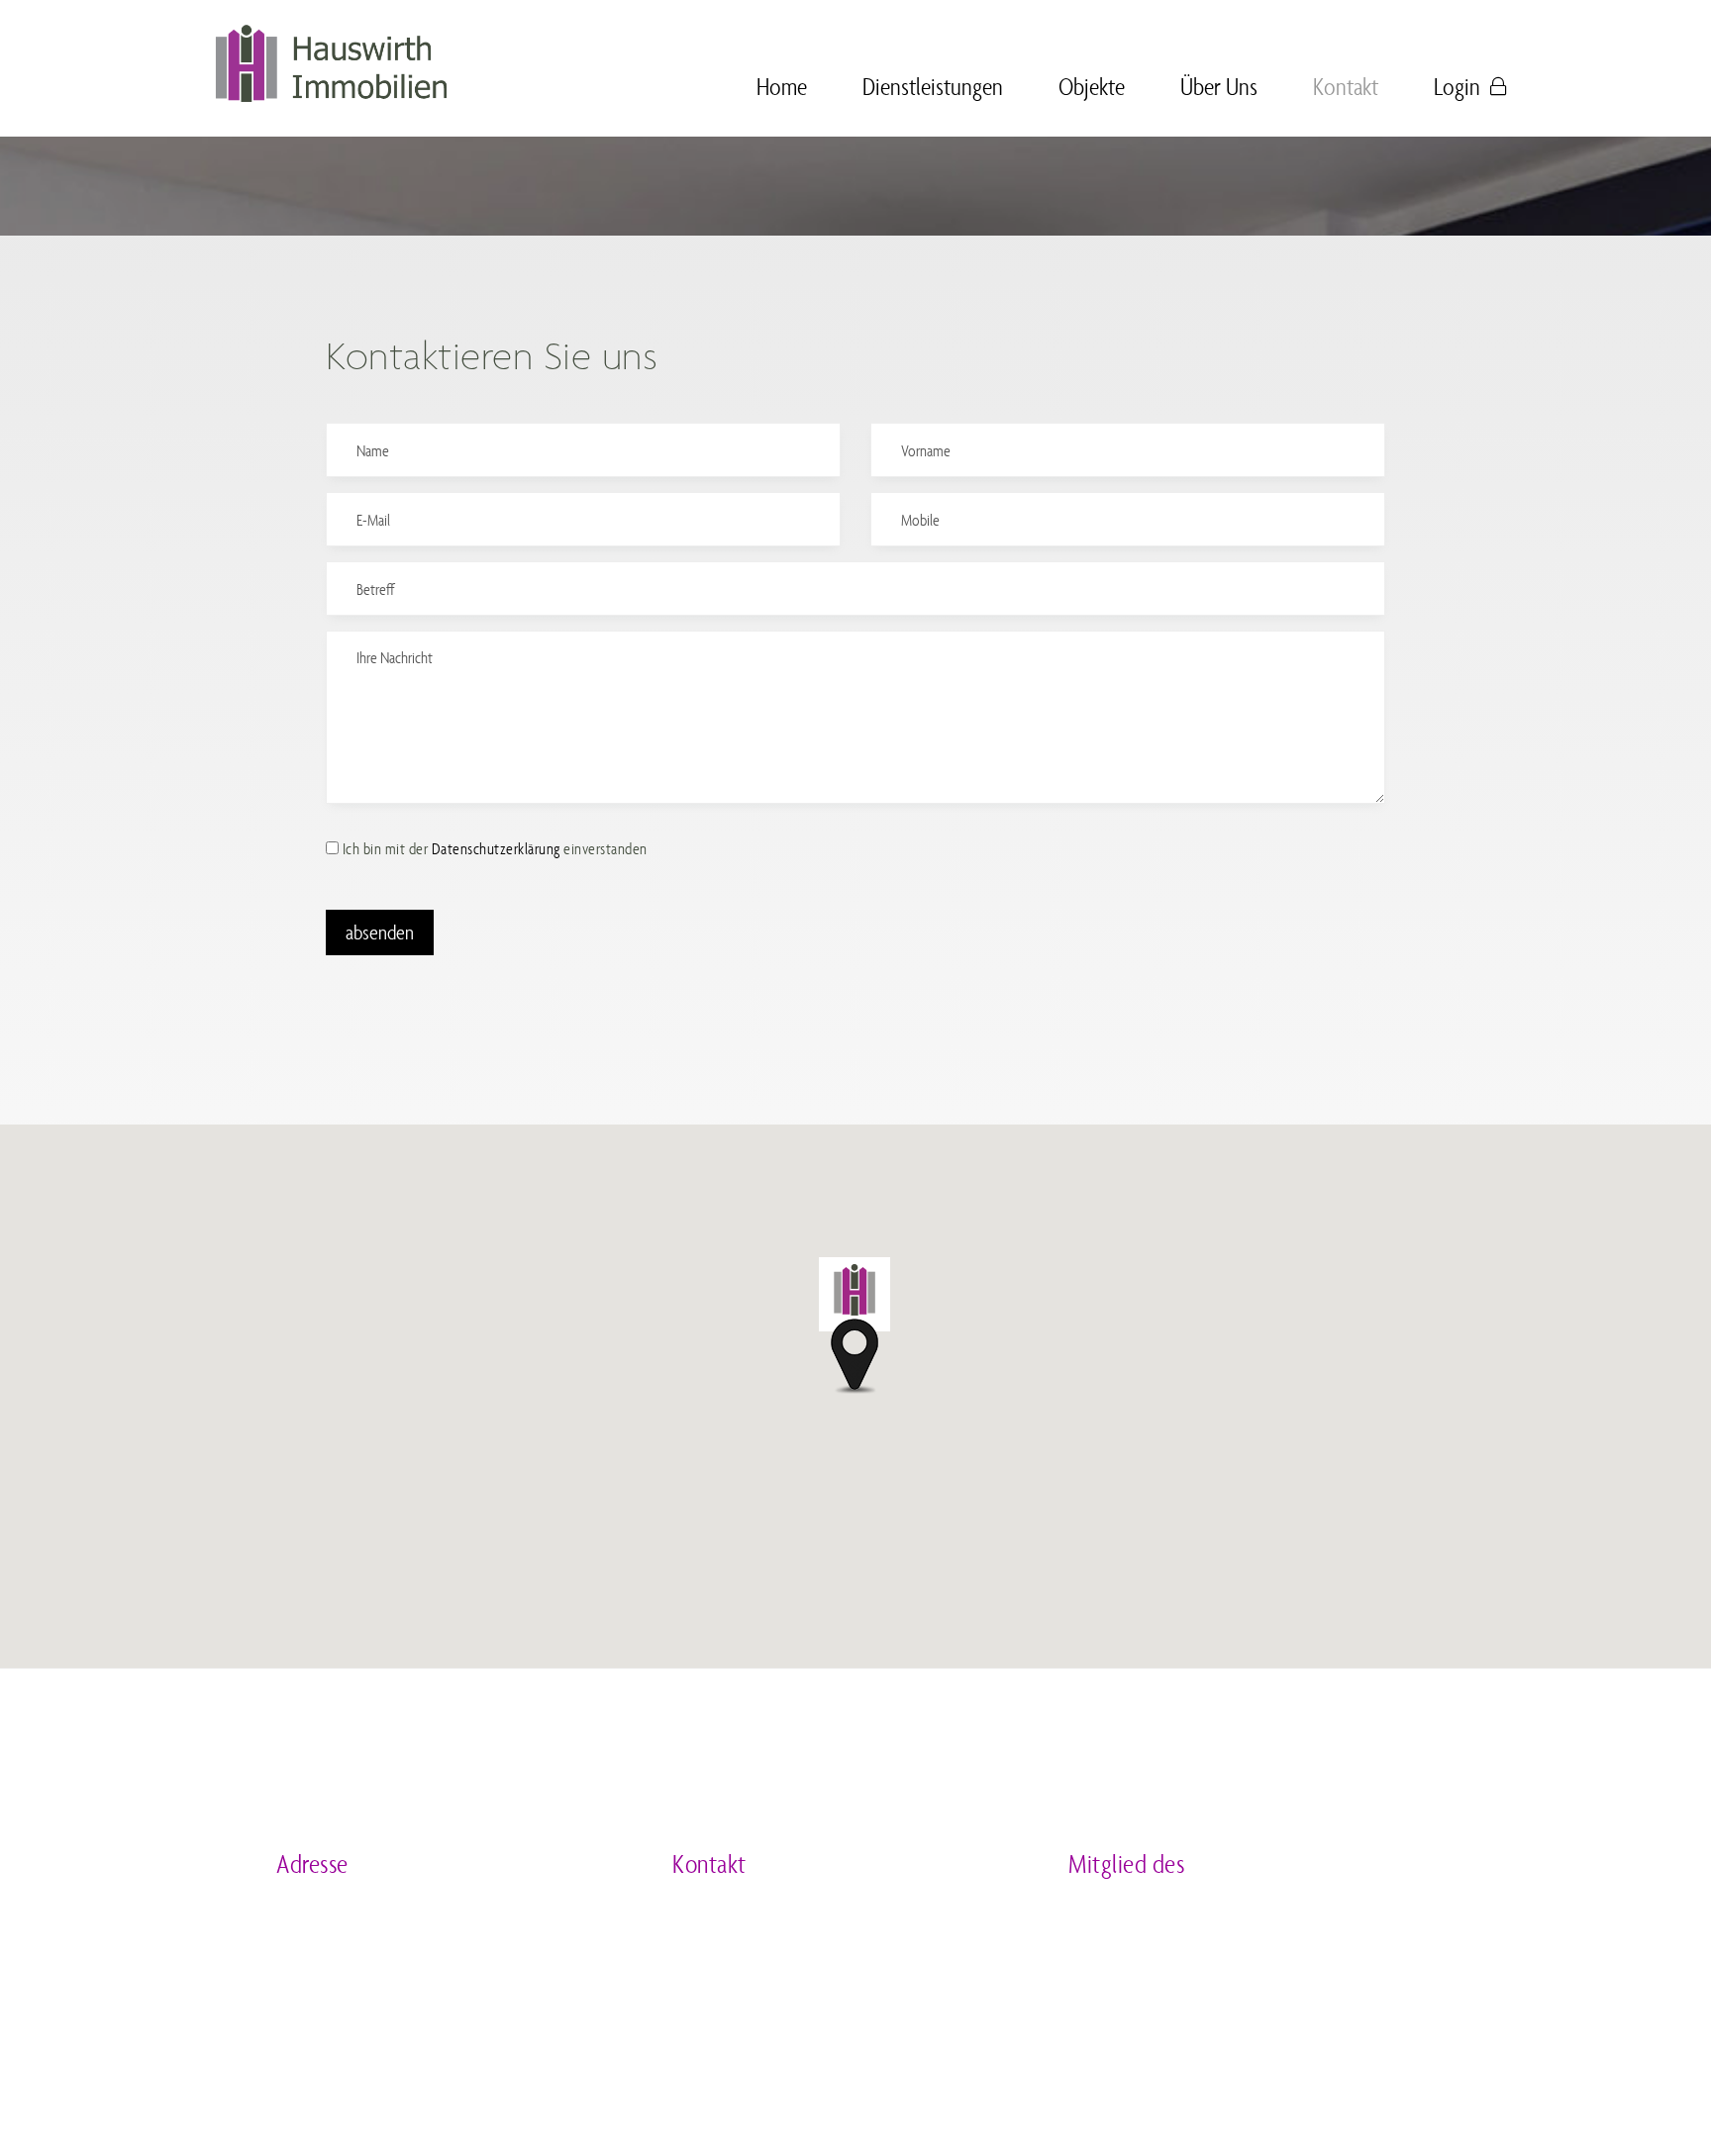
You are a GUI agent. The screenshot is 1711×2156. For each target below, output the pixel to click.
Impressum (309, 2107)
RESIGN (872, 2107)
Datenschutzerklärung (496, 848)
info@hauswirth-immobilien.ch (789, 1989)
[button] (855, 1323)
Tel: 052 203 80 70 (739, 1914)
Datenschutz (408, 2107)
